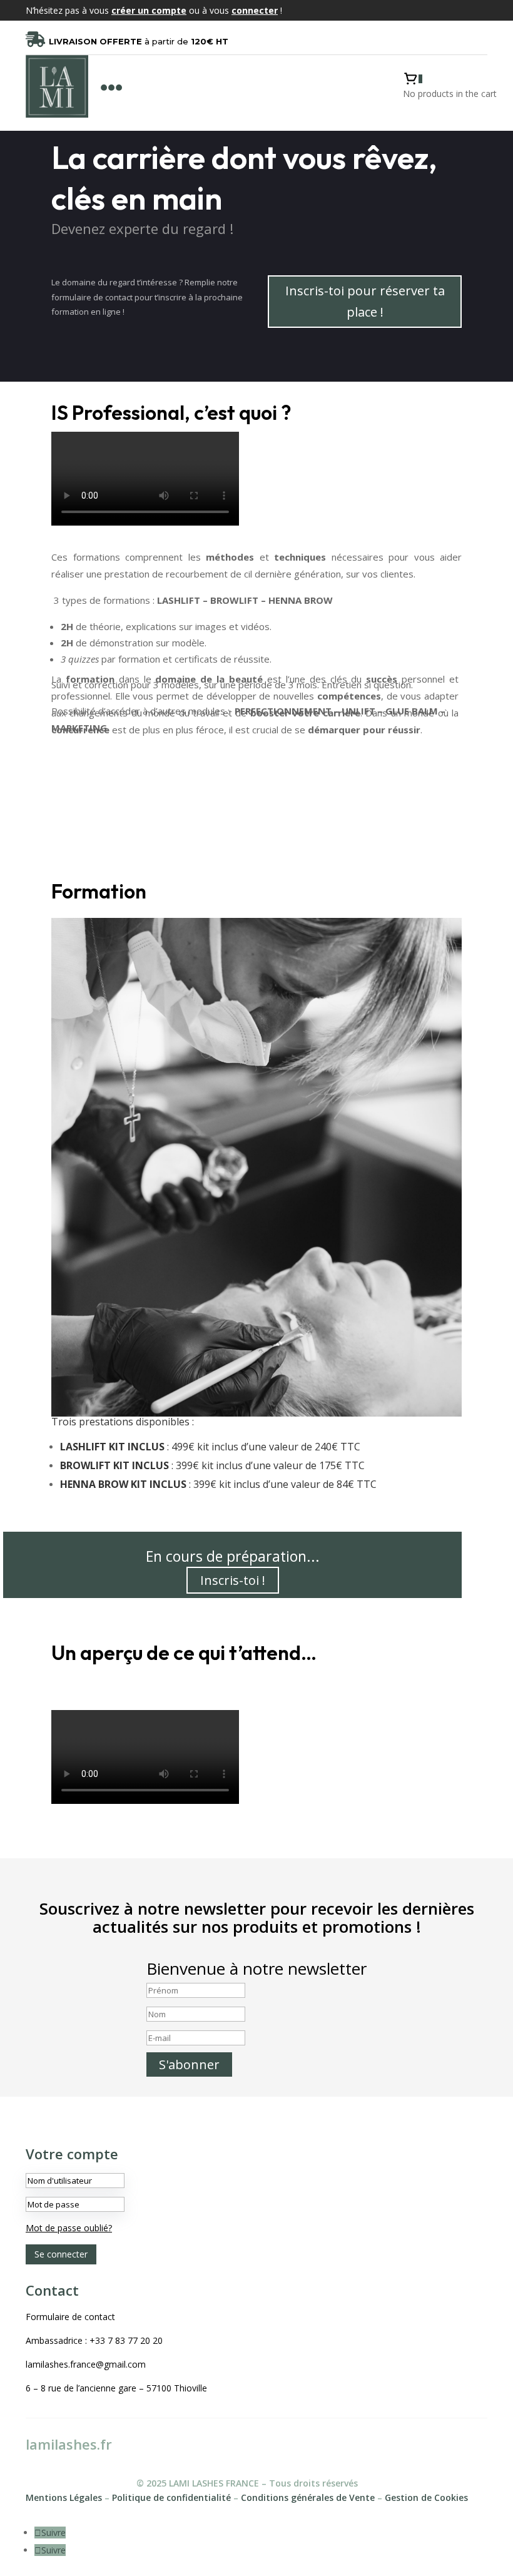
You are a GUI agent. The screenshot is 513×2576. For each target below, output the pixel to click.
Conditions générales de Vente (308, 2497)
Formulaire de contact (70, 2317)
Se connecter (61, 2254)
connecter (255, 10)
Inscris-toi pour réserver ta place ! (365, 301)
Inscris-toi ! (233, 1580)
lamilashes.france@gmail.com (86, 2364)
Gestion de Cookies (426, 2497)
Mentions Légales (64, 2497)
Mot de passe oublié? (69, 2228)
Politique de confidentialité (171, 2497)
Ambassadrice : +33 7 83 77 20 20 (94, 2340)
